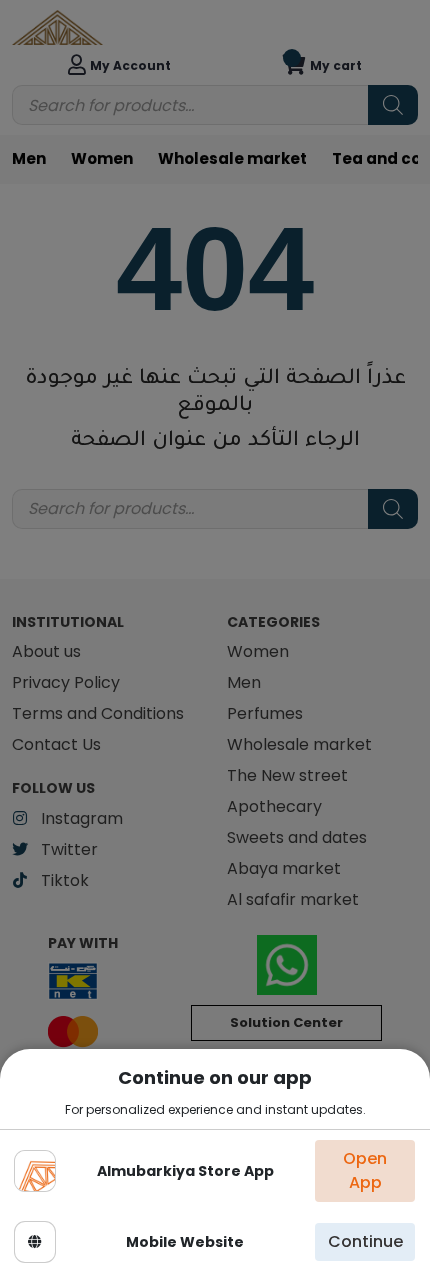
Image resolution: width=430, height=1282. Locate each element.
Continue (365, 1241)
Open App (365, 1170)
